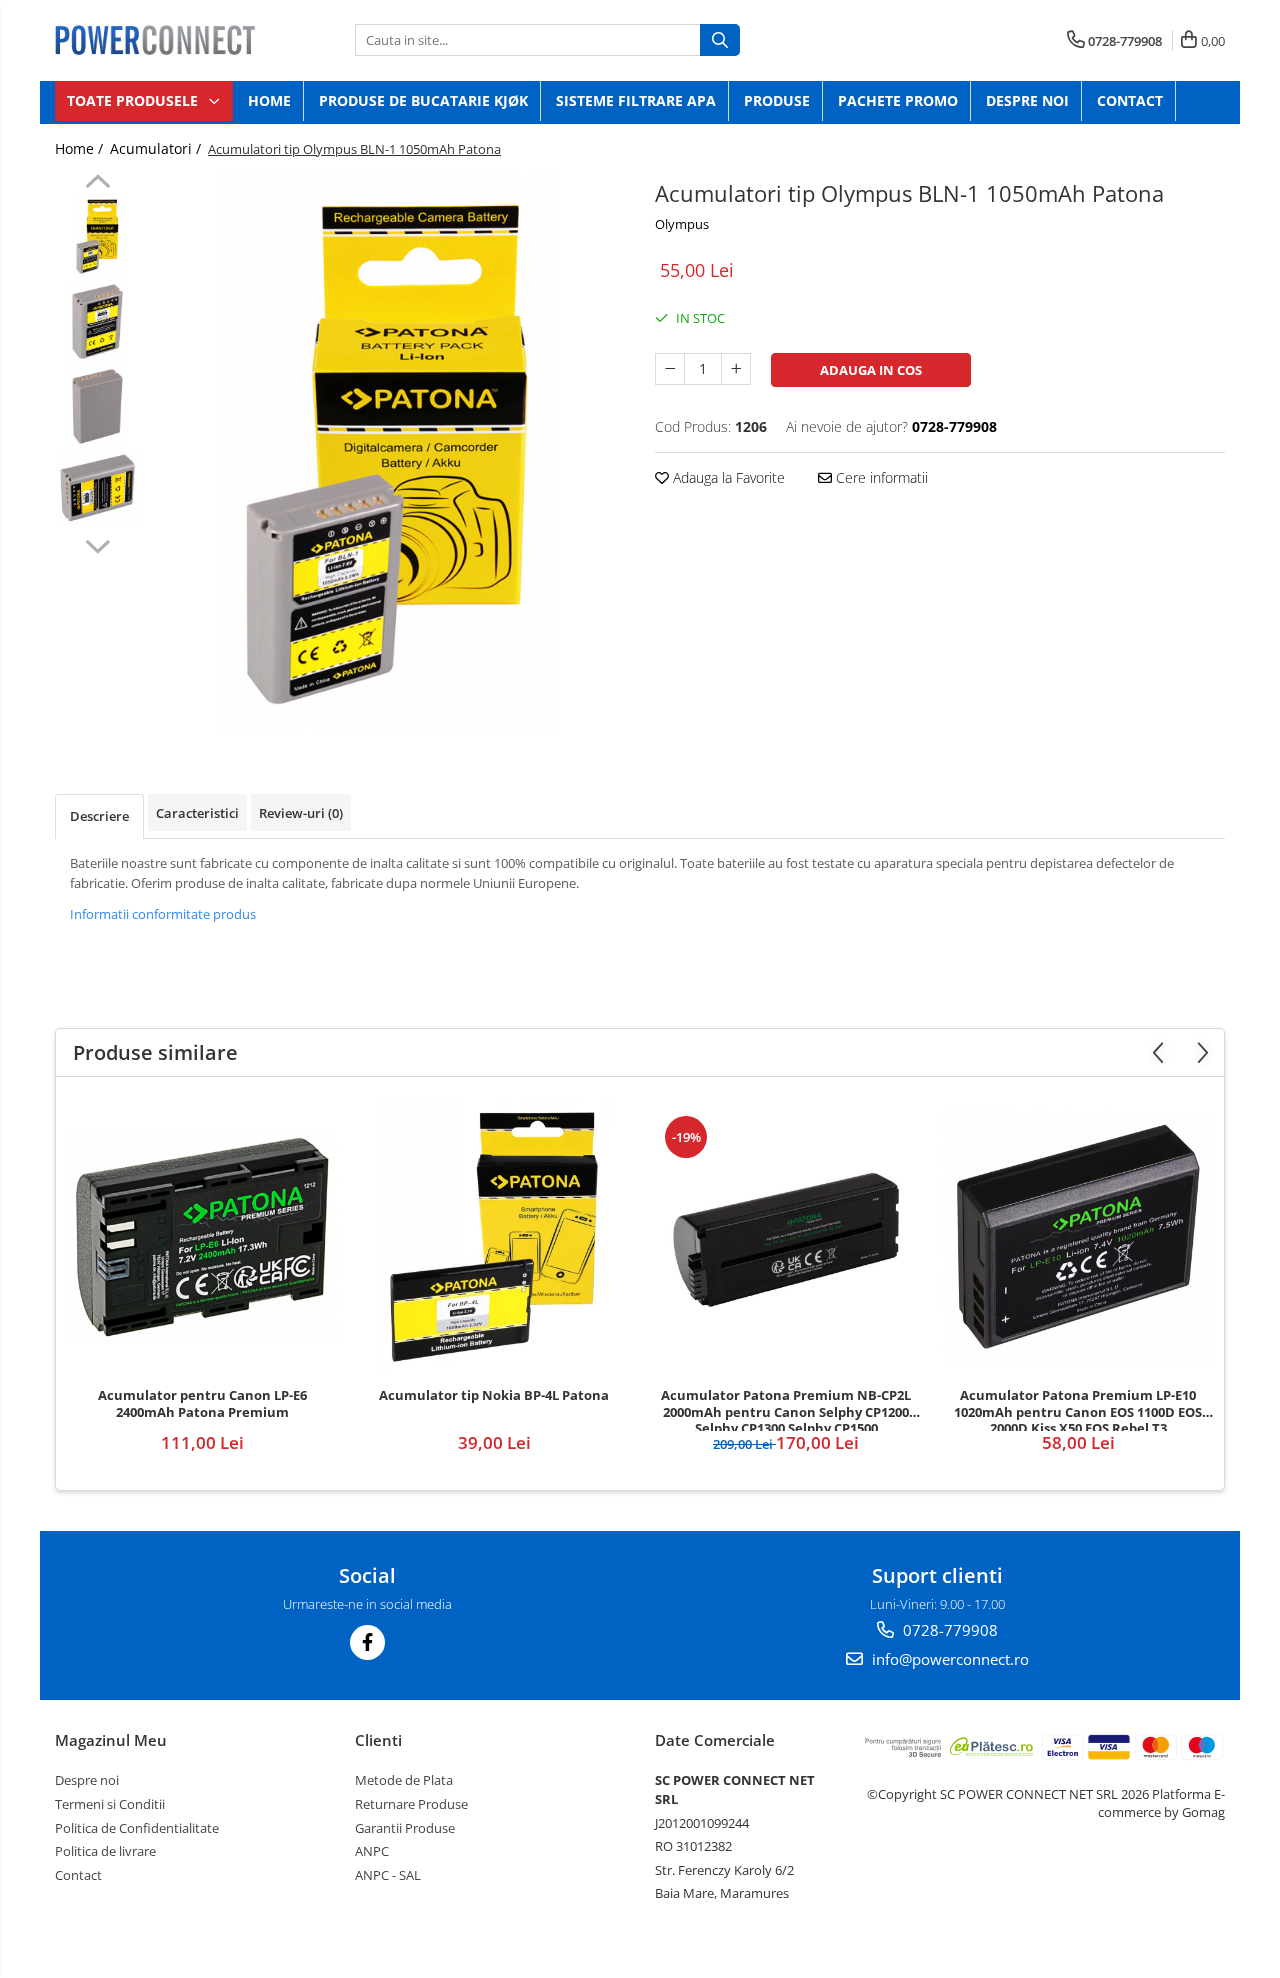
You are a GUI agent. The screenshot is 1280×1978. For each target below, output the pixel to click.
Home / (81, 148)
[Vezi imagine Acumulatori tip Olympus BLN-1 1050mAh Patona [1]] (97, 321)
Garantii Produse (405, 1828)
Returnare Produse (411, 1804)
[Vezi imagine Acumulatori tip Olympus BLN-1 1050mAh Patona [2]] (97, 406)
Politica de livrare (105, 1851)
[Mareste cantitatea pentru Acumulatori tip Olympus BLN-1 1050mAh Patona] (736, 369)
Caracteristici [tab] (197, 813)
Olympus (682, 224)
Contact (1130, 100)
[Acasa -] (155, 40)
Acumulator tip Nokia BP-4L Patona (494, 1395)
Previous (97, 184)
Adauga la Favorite (727, 477)
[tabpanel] (387, 454)
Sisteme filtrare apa (636, 100)
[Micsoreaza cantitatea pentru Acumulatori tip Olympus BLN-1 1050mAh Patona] (670, 369)
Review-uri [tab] (301, 813)
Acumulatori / (157, 148)
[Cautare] (720, 40)
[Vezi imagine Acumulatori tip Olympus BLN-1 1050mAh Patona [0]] (97, 236)
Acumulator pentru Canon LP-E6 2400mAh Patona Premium (202, 1404)
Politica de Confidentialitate (137, 1828)
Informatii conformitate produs (163, 914)
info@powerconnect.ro (948, 1659)
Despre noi (1027, 100)
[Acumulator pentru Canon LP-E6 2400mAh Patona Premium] (202, 1237)
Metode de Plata (404, 1780)
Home (269, 100)
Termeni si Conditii (110, 1804)
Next (97, 544)
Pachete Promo (898, 100)
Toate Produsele (134, 100)
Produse (777, 100)
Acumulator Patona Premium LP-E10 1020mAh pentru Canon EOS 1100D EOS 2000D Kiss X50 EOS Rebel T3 (1078, 1409)
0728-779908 (948, 1630)
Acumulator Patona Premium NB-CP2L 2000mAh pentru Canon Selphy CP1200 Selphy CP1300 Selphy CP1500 (786, 1409)
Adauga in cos (871, 370)
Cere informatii (880, 477)
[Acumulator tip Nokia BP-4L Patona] (494, 1237)
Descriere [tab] (99, 816)
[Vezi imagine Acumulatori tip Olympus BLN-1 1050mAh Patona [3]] (97, 488)
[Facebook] (367, 1642)
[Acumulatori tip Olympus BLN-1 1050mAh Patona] (387, 454)
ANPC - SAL (388, 1875)
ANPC (372, 1851)
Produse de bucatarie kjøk (423, 100)
